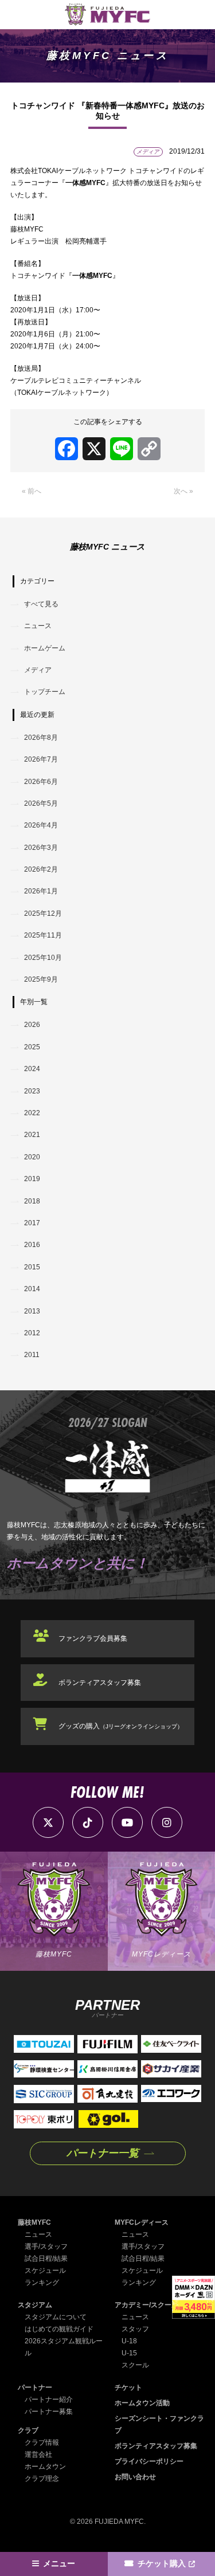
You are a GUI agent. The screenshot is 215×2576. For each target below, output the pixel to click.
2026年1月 (41, 891)
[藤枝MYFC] (107, 15)
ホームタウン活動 (142, 2403)
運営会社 (38, 2455)
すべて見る (41, 604)
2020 (32, 1157)
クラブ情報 (42, 2442)
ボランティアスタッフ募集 (100, 1683)
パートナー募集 (49, 2412)
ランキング (42, 2283)
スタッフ (135, 2329)
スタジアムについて (56, 2317)
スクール (135, 2365)
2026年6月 (41, 782)
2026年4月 (41, 825)
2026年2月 (41, 869)
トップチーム (45, 692)
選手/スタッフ (46, 2246)
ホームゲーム (45, 648)
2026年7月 (41, 759)
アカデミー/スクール (146, 2305)
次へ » (183, 491)
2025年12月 (43, 913)
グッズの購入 (121, 1726)
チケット (128, 2387)
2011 (32, 1355)
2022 (32, 1113)
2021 (32, 1135)
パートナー (35, 2387)
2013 (32, 1311)
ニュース (38, 626)
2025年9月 (41, 979)
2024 (32, 1069)
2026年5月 (41, 803)
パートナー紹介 (49, 2399)
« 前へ (32, 491)
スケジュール (45, 2271)
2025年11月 (43, 935)
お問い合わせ (135, 2477)
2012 (32, 1333)
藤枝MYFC (34, 2222)
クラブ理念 (42, 2479)
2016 (32, 1245)
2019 (32, 1179)
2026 (32, 1025)
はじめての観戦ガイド (59, 2329)
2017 (32, 1223)
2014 (32, 1289)
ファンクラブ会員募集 (93, 1638)
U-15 (129, 2353)
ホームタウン (45, 2467)
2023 (32, 1091)
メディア (38, 670)
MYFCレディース (142, 2222)
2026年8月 (41, 738)
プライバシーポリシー (149, 2461)
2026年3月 (41, 848)
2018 (32, 1201)
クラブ (28, 2430)
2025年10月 (43, 958)
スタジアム (35, 2305)
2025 (32, 1047)
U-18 (129, 2341)
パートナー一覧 (103, 2153)
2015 (32, 1267)
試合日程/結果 (46, 2259)
